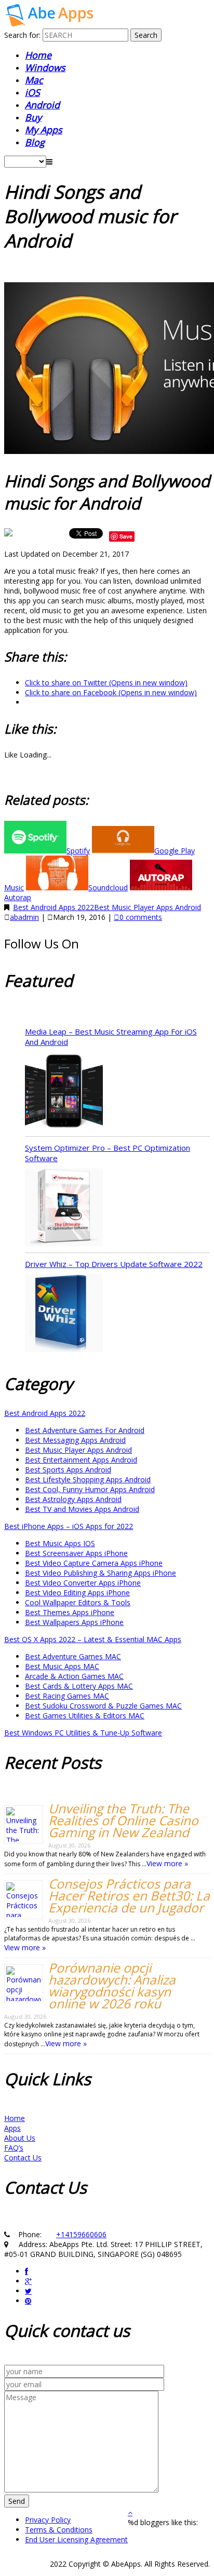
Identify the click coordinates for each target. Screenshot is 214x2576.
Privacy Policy (48, 2520)
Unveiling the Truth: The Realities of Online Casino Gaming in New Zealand (123, 1820)
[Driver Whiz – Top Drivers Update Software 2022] (64, 1314)
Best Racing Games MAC (67, 1696)
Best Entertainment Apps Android (81, 1460)
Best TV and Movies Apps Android (82, 1509)
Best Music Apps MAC (62, 1666)
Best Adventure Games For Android (85, 1430)
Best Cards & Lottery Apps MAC (79, 1686)
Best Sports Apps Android (68, 1470)
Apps (12, 2128)
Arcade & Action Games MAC (74, 1676)
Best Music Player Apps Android (148, 907)
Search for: (22, 35)
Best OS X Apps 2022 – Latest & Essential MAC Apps (93, 1639)
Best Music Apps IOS (60, 1543)
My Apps (44, 130)
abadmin (24, 917)
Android (42, 105)
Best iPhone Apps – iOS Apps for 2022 (69, 1526)
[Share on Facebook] (9, 536)
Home (38, 55)
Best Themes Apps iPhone (70, 1612)
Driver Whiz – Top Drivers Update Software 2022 (114, 1264)
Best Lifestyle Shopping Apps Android (88, 1479)
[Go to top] (130, 2512)
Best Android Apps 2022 (53, 907)
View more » (167, 1863)
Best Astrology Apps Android (73, 1499)
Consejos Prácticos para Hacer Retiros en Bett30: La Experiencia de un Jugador (129, 1896)
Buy (33, 117)
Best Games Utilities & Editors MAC (85, 1716)
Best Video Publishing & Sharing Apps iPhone (101, 1573)
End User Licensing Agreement (76, 2539)
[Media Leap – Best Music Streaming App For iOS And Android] (64, 1092)
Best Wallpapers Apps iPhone (74, 1622)
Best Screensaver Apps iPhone (76, 1553)
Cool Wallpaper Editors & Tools (78, 1602)
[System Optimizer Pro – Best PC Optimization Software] (64, 1208)
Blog (35, 142)
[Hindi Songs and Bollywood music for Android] (49, 24)
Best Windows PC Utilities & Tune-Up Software (83, 1733)
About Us (20, 2138)
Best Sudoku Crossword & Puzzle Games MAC (103, 1706)
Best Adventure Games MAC (73, 1656)
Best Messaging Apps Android (75, 1440)
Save (126, 536)
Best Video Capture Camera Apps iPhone (94, 1563)
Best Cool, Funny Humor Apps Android (90, 1489)
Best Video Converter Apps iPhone (83, 1583)
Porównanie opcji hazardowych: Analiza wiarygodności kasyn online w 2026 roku (112, 1986)
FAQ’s (14, 2148)
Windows (45, 67)
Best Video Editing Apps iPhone (77, 1593)
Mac (34, 80)
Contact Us (23, 2158)
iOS (32, 92)
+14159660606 (81, 2234)
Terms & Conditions (59, 2530)
